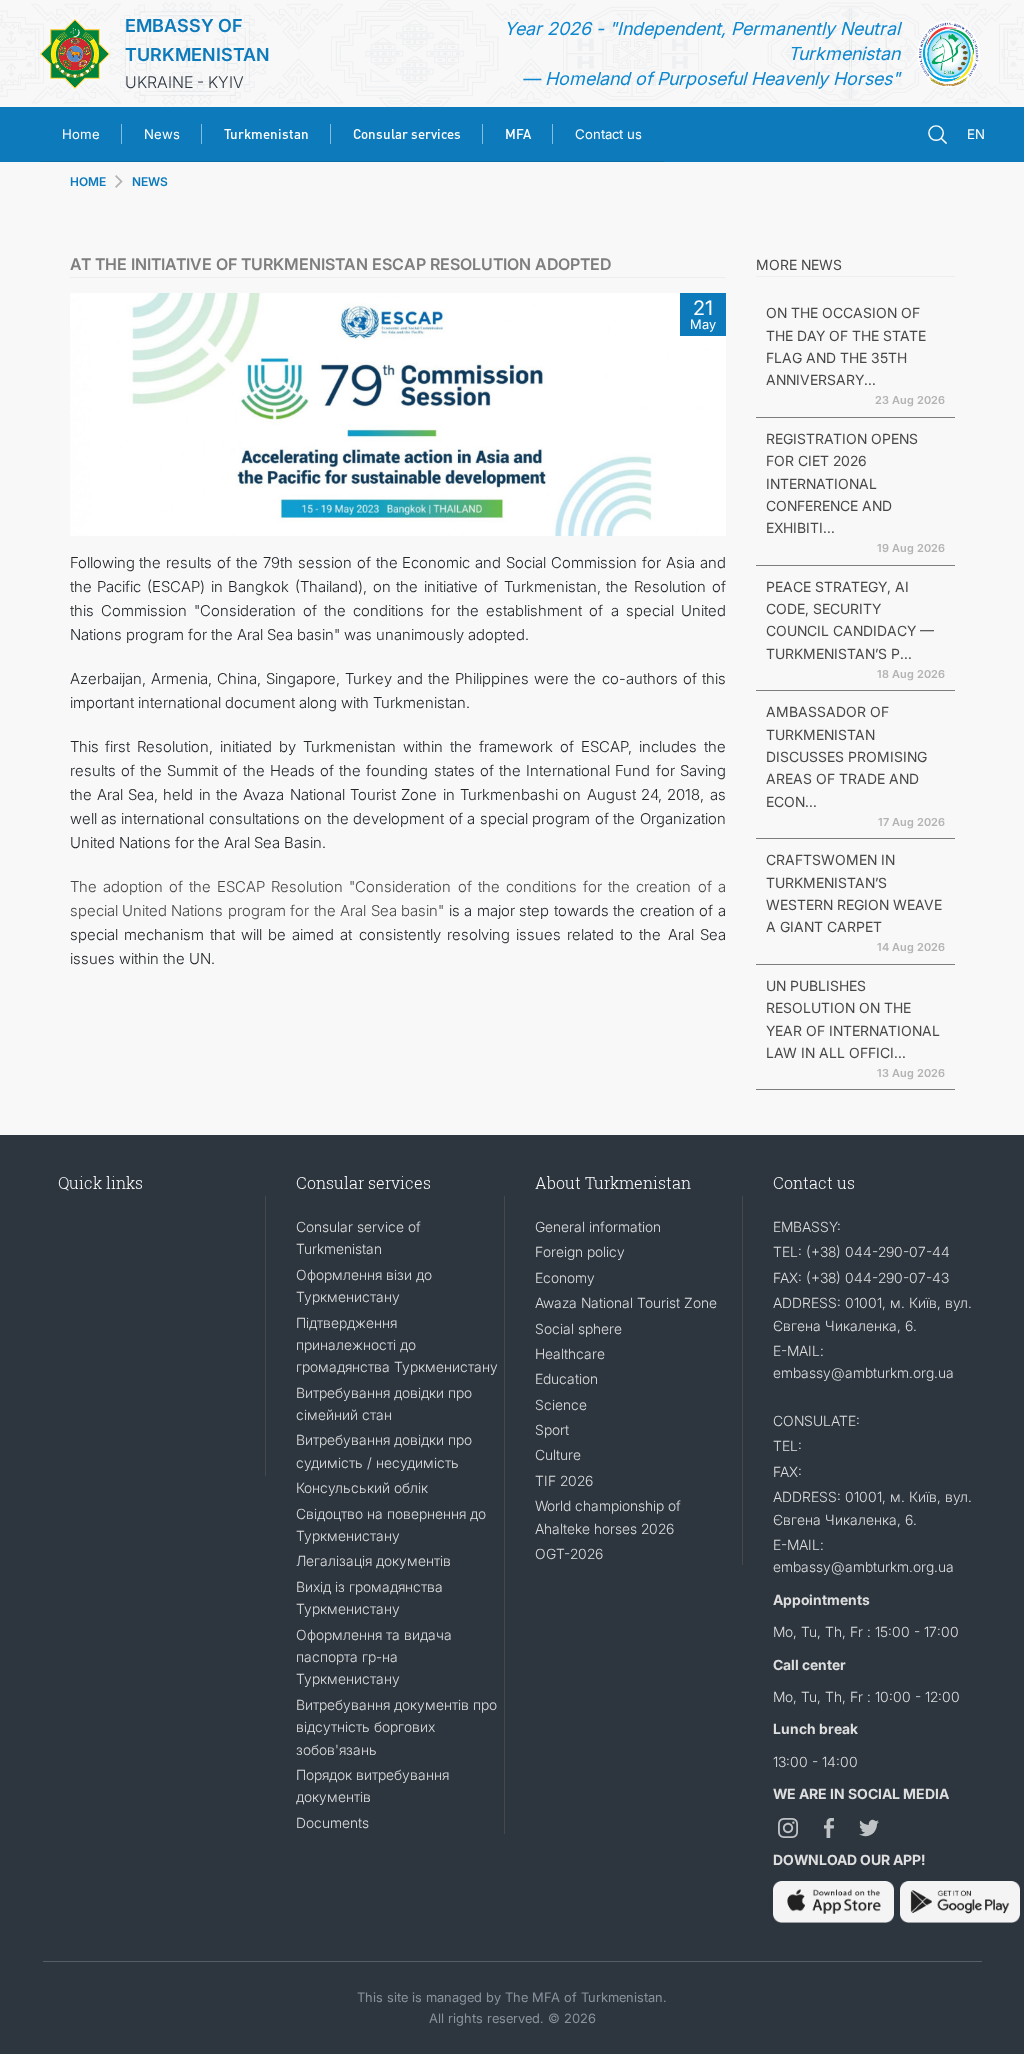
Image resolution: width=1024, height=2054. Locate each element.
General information (598, 1226)
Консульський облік (362, 1487)
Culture (558, 1454)
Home (81, 134)
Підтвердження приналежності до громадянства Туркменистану (397, 1345)
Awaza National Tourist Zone (626, 1302)
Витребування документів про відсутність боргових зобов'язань (396, 1727)
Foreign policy (580, 1251)
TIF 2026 (564, 1480)
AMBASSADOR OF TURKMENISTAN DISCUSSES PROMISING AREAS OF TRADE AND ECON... (846, 756)
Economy (565, 1277)
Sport (552, 1429)
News (162, 134)
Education (566, 1378)
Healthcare (570, 1353)
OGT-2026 (569, 1553)
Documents (332, 1822)
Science (561, 1404)
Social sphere (578, 1328)
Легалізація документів (373, 1560)
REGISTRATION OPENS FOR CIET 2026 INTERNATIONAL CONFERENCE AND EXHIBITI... (842, 483)
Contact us (608, 134)
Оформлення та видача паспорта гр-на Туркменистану (374, 1657)
